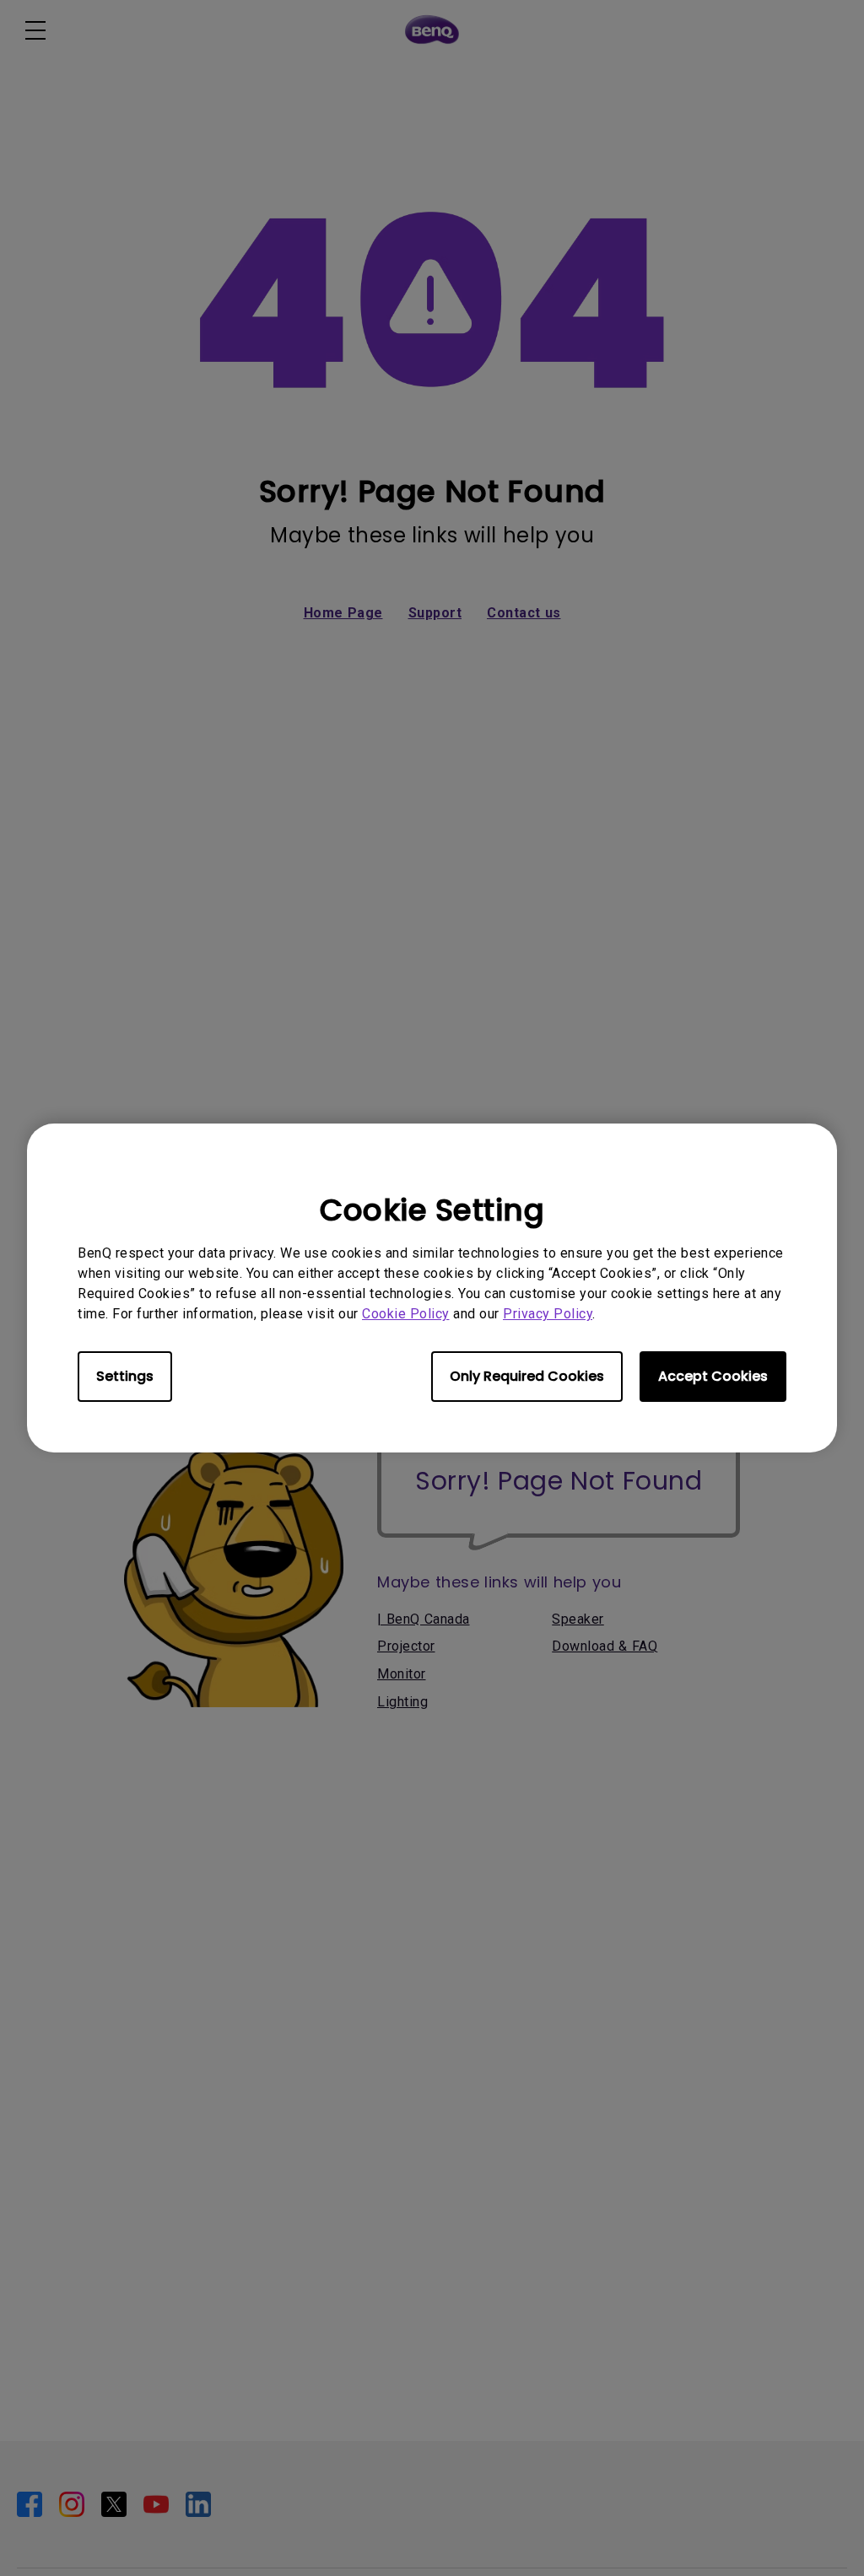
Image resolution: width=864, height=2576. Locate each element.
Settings (125, 1376)
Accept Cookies (713, 1376)
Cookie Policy (406, 1314)
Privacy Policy (548, 1314)
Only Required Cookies (527, 1376)
